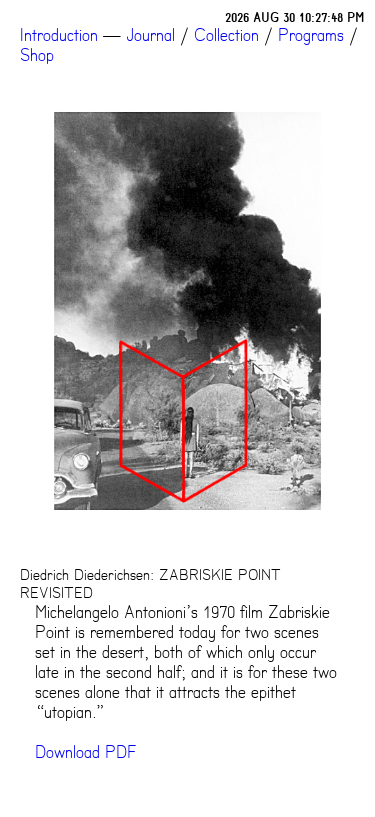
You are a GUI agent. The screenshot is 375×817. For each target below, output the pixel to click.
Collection (226, 35)
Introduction (59, 35)
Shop (37, 55)
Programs (311, 35)
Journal (150, 35)
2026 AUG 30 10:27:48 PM (295, 17)
